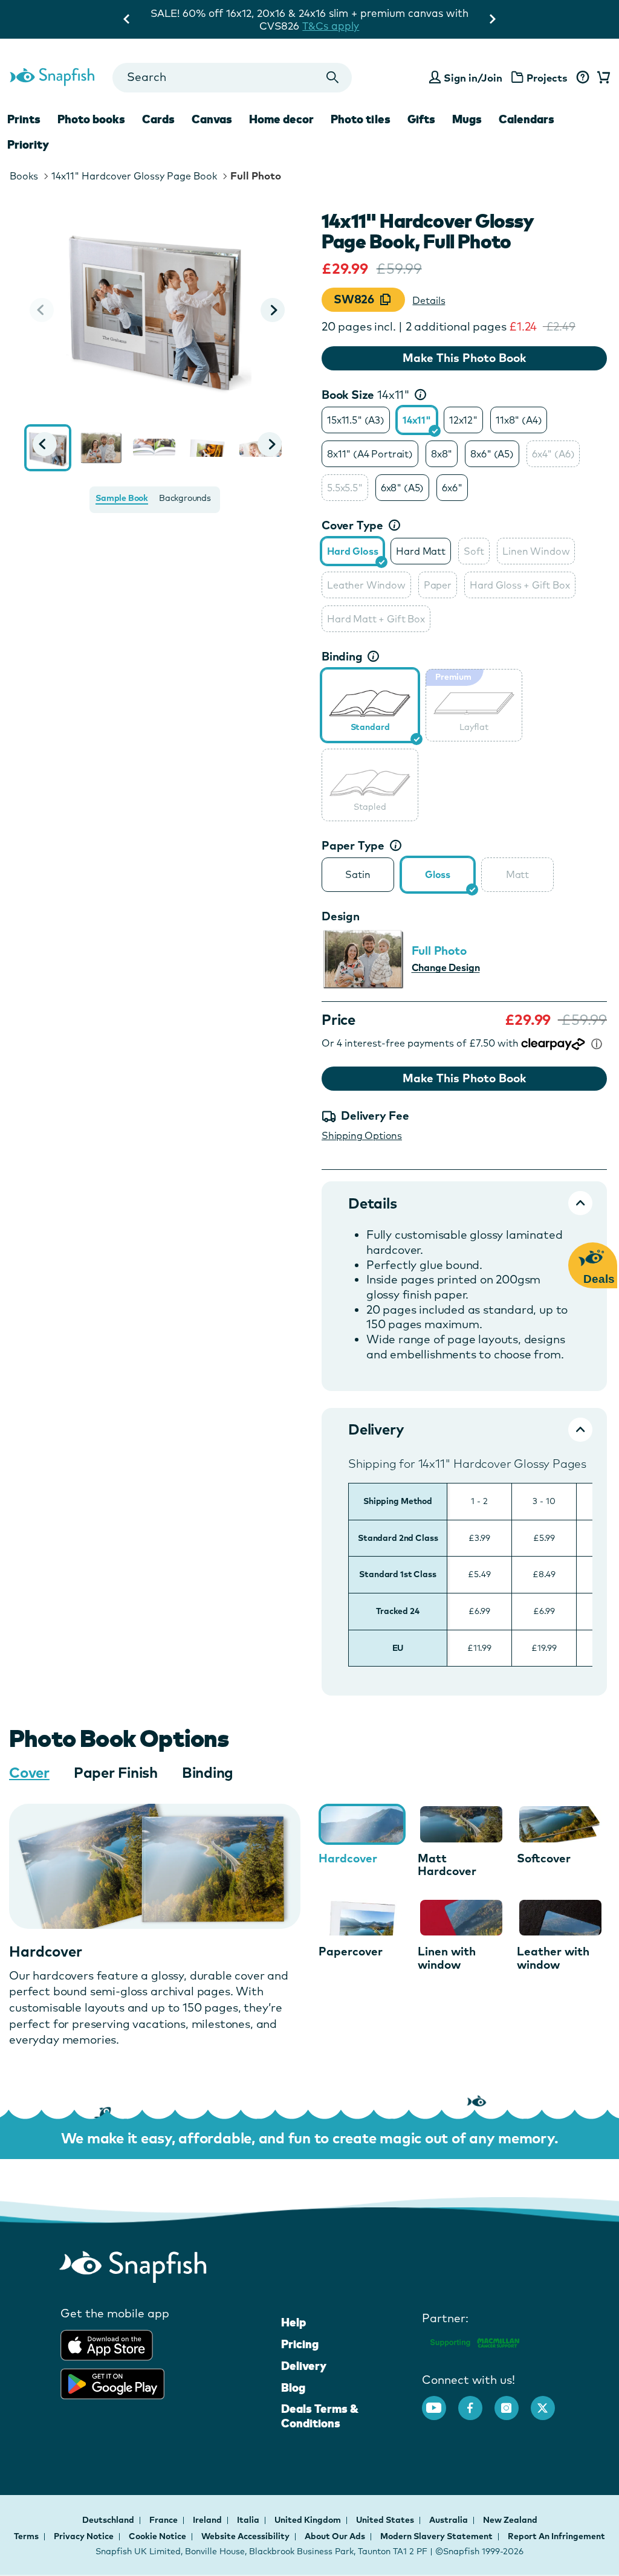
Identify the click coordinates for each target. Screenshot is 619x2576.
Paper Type (353, 845)
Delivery (304, 2366)
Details (429, 300)
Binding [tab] (208, 1772)
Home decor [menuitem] (281, 119)
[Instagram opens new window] (513, 2402)
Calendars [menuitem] (527, 119)
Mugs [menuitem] (467, 119)
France (164, 2520)
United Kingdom (309, 2520)
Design (341, 916)
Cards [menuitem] (158, 119)
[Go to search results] (332, 78)
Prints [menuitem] (24, 119)
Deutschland (109, 2520)
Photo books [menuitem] (91, 119)
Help (293, 2322)
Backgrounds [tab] (185, 498)
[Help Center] (582, 78)
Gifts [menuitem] (421, 119)
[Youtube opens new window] (440, 2402)
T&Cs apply (435, 13)
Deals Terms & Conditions (320, 2416)
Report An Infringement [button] (556, 2536)
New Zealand (510, 2520)
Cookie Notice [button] (157, 2536)
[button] (273, 310)
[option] (356, 420)
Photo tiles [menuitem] (361, 119)
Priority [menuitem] (28, 144)
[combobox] (232, 78)
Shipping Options (362, 1135)
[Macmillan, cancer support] (474, 2341)
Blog (293, 2387)
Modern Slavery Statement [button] (436, 2536)
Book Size (366, 395)
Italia (249, 2520)
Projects (547, 78)
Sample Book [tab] (122, 498)
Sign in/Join (473, 78)
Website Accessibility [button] (245, 2536)
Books (24, 176)
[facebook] (476, 2402)
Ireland (208, 2520)
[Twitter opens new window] (549, 2402)
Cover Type (352, 525)
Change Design (446, 967)
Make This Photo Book (464, 358)
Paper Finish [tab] (116, 1772)
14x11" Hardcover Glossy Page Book (134, 176)
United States (386, 2520)
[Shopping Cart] (601, 78)
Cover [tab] (29, 1772)
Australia (449, 2520)
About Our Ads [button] (335, 2536)
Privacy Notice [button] (84, 2536)
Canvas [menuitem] (212, 119)
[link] (370, 703)
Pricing (300, 2344)
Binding (342, 656)
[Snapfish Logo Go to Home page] (52, 76)
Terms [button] (26, 2536)
